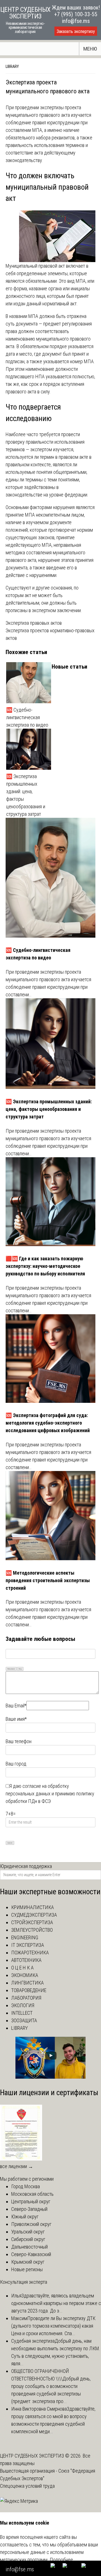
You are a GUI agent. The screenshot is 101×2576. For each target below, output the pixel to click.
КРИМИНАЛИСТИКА (33, 1907)
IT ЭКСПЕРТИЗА (28, 1945)
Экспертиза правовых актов (34, 623)
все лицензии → (17, 2166)
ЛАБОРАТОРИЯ (26, 1998)
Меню (90, 49)
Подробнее (61, 2560)
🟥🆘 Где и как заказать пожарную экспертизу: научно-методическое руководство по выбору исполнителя (45, 1266)
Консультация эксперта (24, 2282)
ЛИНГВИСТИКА (27, 1983)
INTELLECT (22, 2013)
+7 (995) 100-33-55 (76, 14)
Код (20, 1669)
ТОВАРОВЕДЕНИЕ (29, 1990)
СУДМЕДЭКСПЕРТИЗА (34, 1915)
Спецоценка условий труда (27, 2486)
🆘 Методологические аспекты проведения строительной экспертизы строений (48, 1580)
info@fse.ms (76, 21)
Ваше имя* (16, 1719)
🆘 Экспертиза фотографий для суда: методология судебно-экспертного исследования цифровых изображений (48, 1423)
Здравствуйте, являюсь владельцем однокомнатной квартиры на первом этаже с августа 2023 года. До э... (56, 2303)
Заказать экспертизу (76, 31)
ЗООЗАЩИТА (24, 2020)
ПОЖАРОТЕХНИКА (30, 1953)
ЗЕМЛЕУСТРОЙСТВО (32, 1930)
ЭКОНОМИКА (25, 1975)
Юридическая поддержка (26, 1866)
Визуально (11, 1669)
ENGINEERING (25, 1937)
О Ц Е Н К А (22, 1968)
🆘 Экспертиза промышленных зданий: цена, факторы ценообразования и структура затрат (26, 795)
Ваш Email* (16, 1706)
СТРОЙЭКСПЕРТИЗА (32, 1922)
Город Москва (26, 2186)
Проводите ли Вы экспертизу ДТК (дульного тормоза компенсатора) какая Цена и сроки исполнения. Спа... (53, 2326)
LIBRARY (12, 66)
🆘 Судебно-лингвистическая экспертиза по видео (27, 717)
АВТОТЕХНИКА (26, 1960)
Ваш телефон (19, 1741)
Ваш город (16, 1764)
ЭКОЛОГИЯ (23, 2005)
